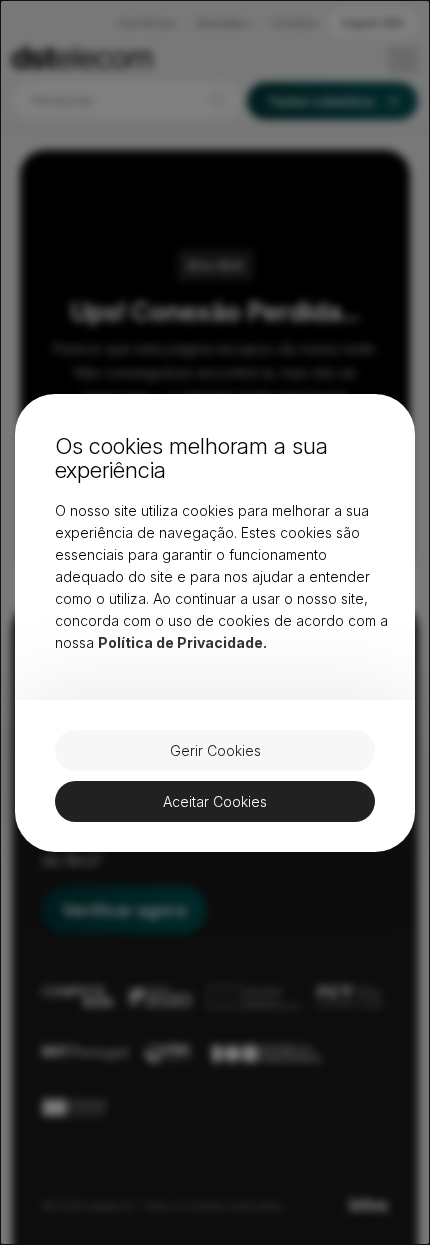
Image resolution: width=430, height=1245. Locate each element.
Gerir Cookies (215, 750)
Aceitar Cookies (215, 801)
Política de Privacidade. (182, 642)
